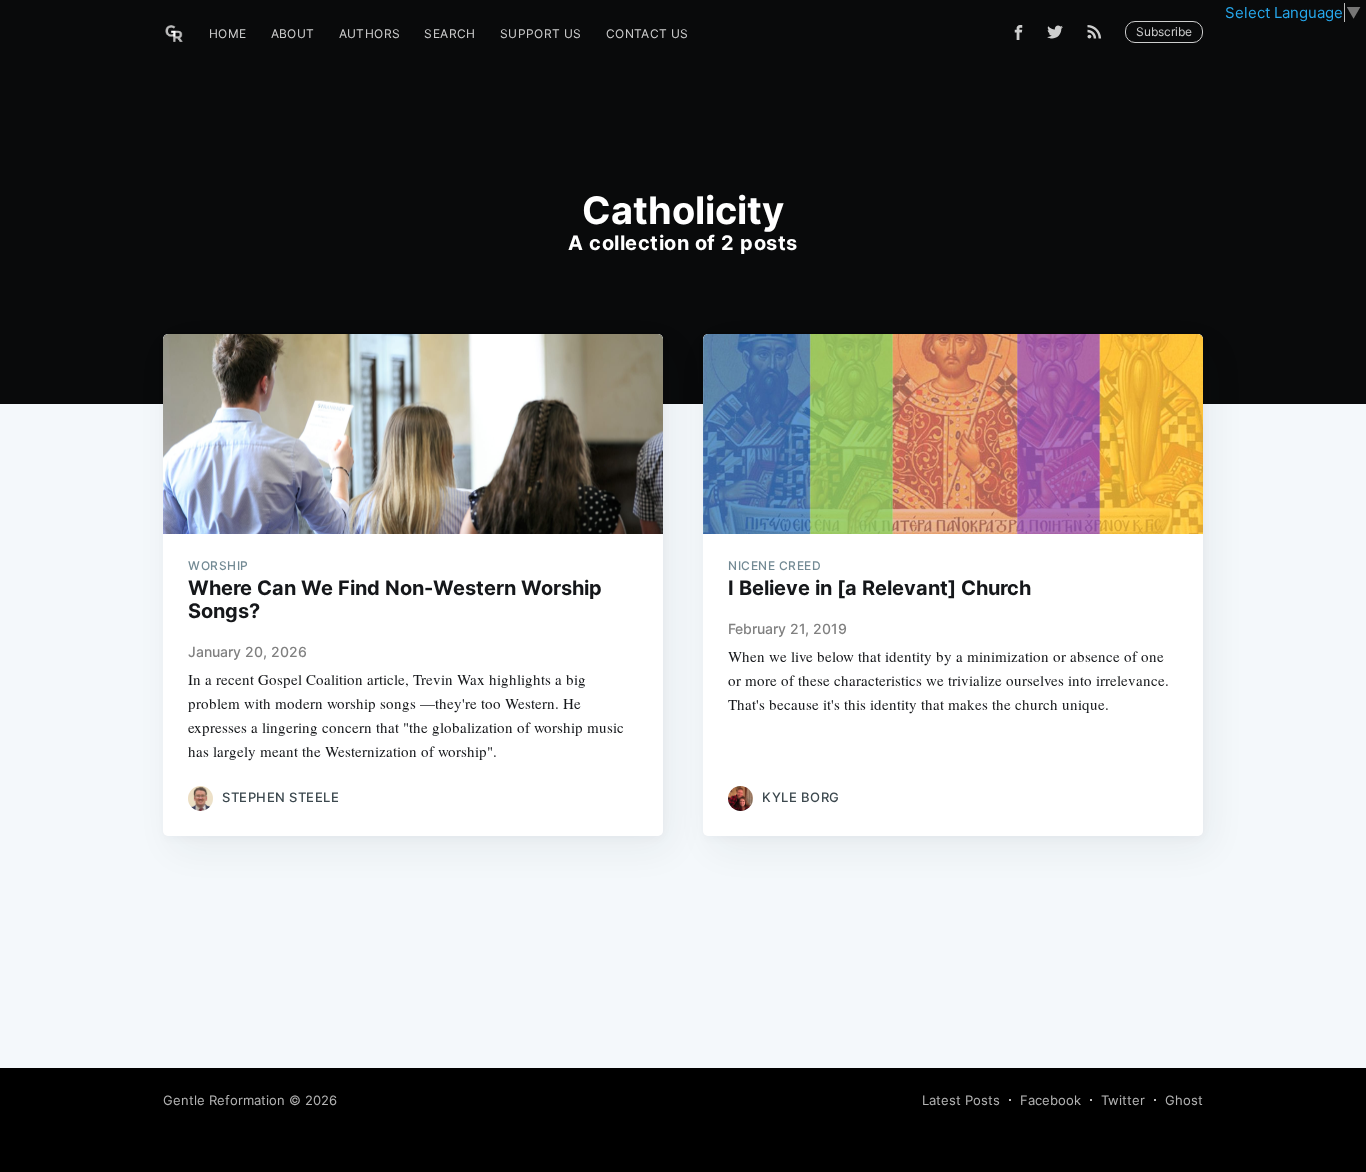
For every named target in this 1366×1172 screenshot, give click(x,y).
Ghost (1184, 1100)
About (293, 33)
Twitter (1123, 1100)
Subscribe (1164, 31)
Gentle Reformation (224, 1100)
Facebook (1050, 1100)
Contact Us (647, 33)
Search (449, 33)
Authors (370, 33)
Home (228, 33)
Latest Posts (961, 1100)
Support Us (541, 33)
